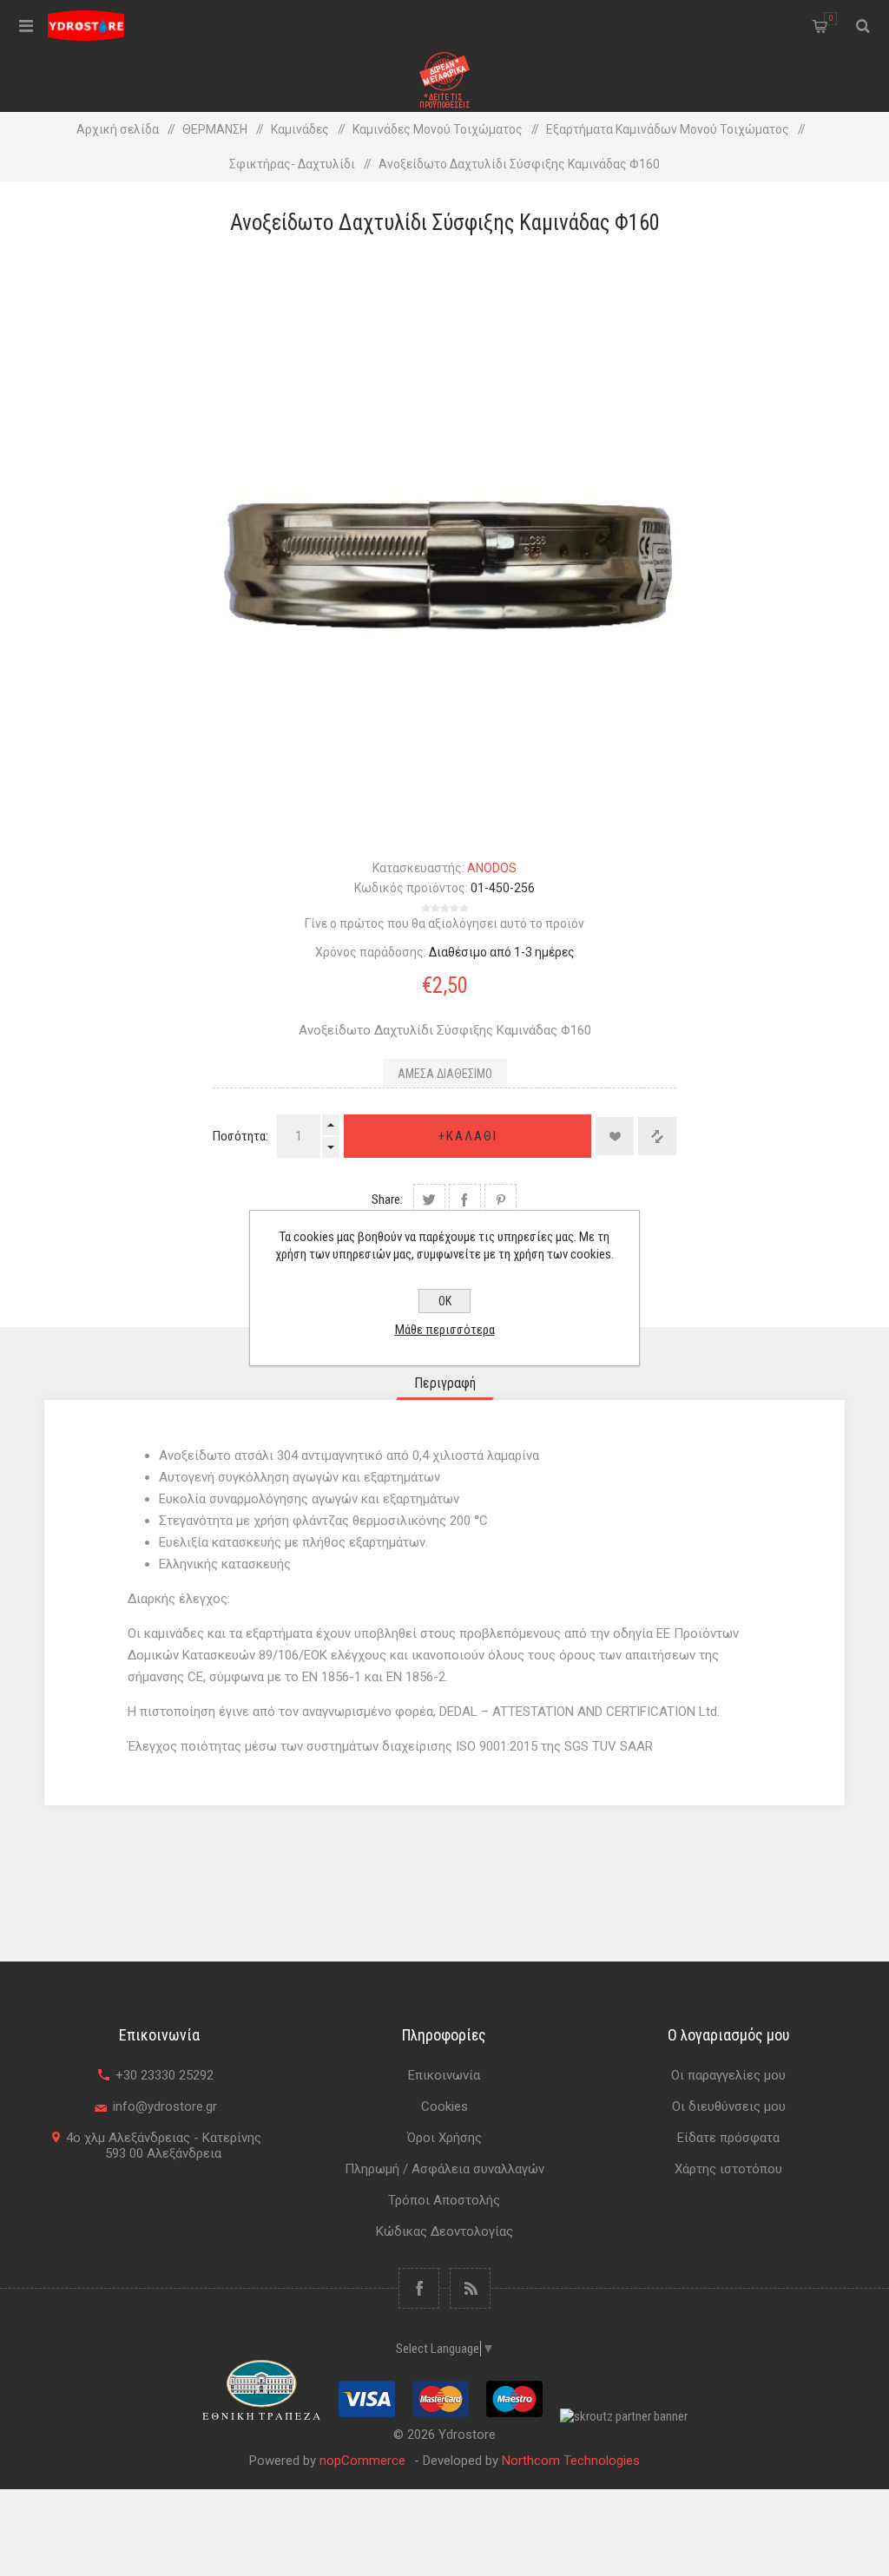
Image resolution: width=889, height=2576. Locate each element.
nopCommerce (362, 2461)
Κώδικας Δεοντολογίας (444, 2231)
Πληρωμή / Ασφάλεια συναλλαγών (444, 2169)
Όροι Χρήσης (444, 2138)
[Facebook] (419, 2288)
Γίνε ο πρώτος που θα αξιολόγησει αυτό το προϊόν (444, 923)
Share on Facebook (465, 1200)
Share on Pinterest (500, 1200)
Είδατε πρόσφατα (728, 2138)
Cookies (444, 2106)
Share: (387, 1199)
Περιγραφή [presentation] (445, 1383)
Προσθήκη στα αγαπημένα (615, 1136)
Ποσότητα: (240, 1136)
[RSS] (470, 2288)
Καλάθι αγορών (831, 18)
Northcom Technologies (571, 2461)
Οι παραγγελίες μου (728, 2075)
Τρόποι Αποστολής (444, 2200)
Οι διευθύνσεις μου (729, 2106)
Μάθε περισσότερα (445, 1330)
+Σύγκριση (657, 1136)
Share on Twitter (429, 1200)
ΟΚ (445, 1301)
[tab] (445, 1383)
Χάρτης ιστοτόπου (728, 2169)
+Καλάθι (468, 1136)
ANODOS (492, 868)
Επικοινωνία (444, 2075)
